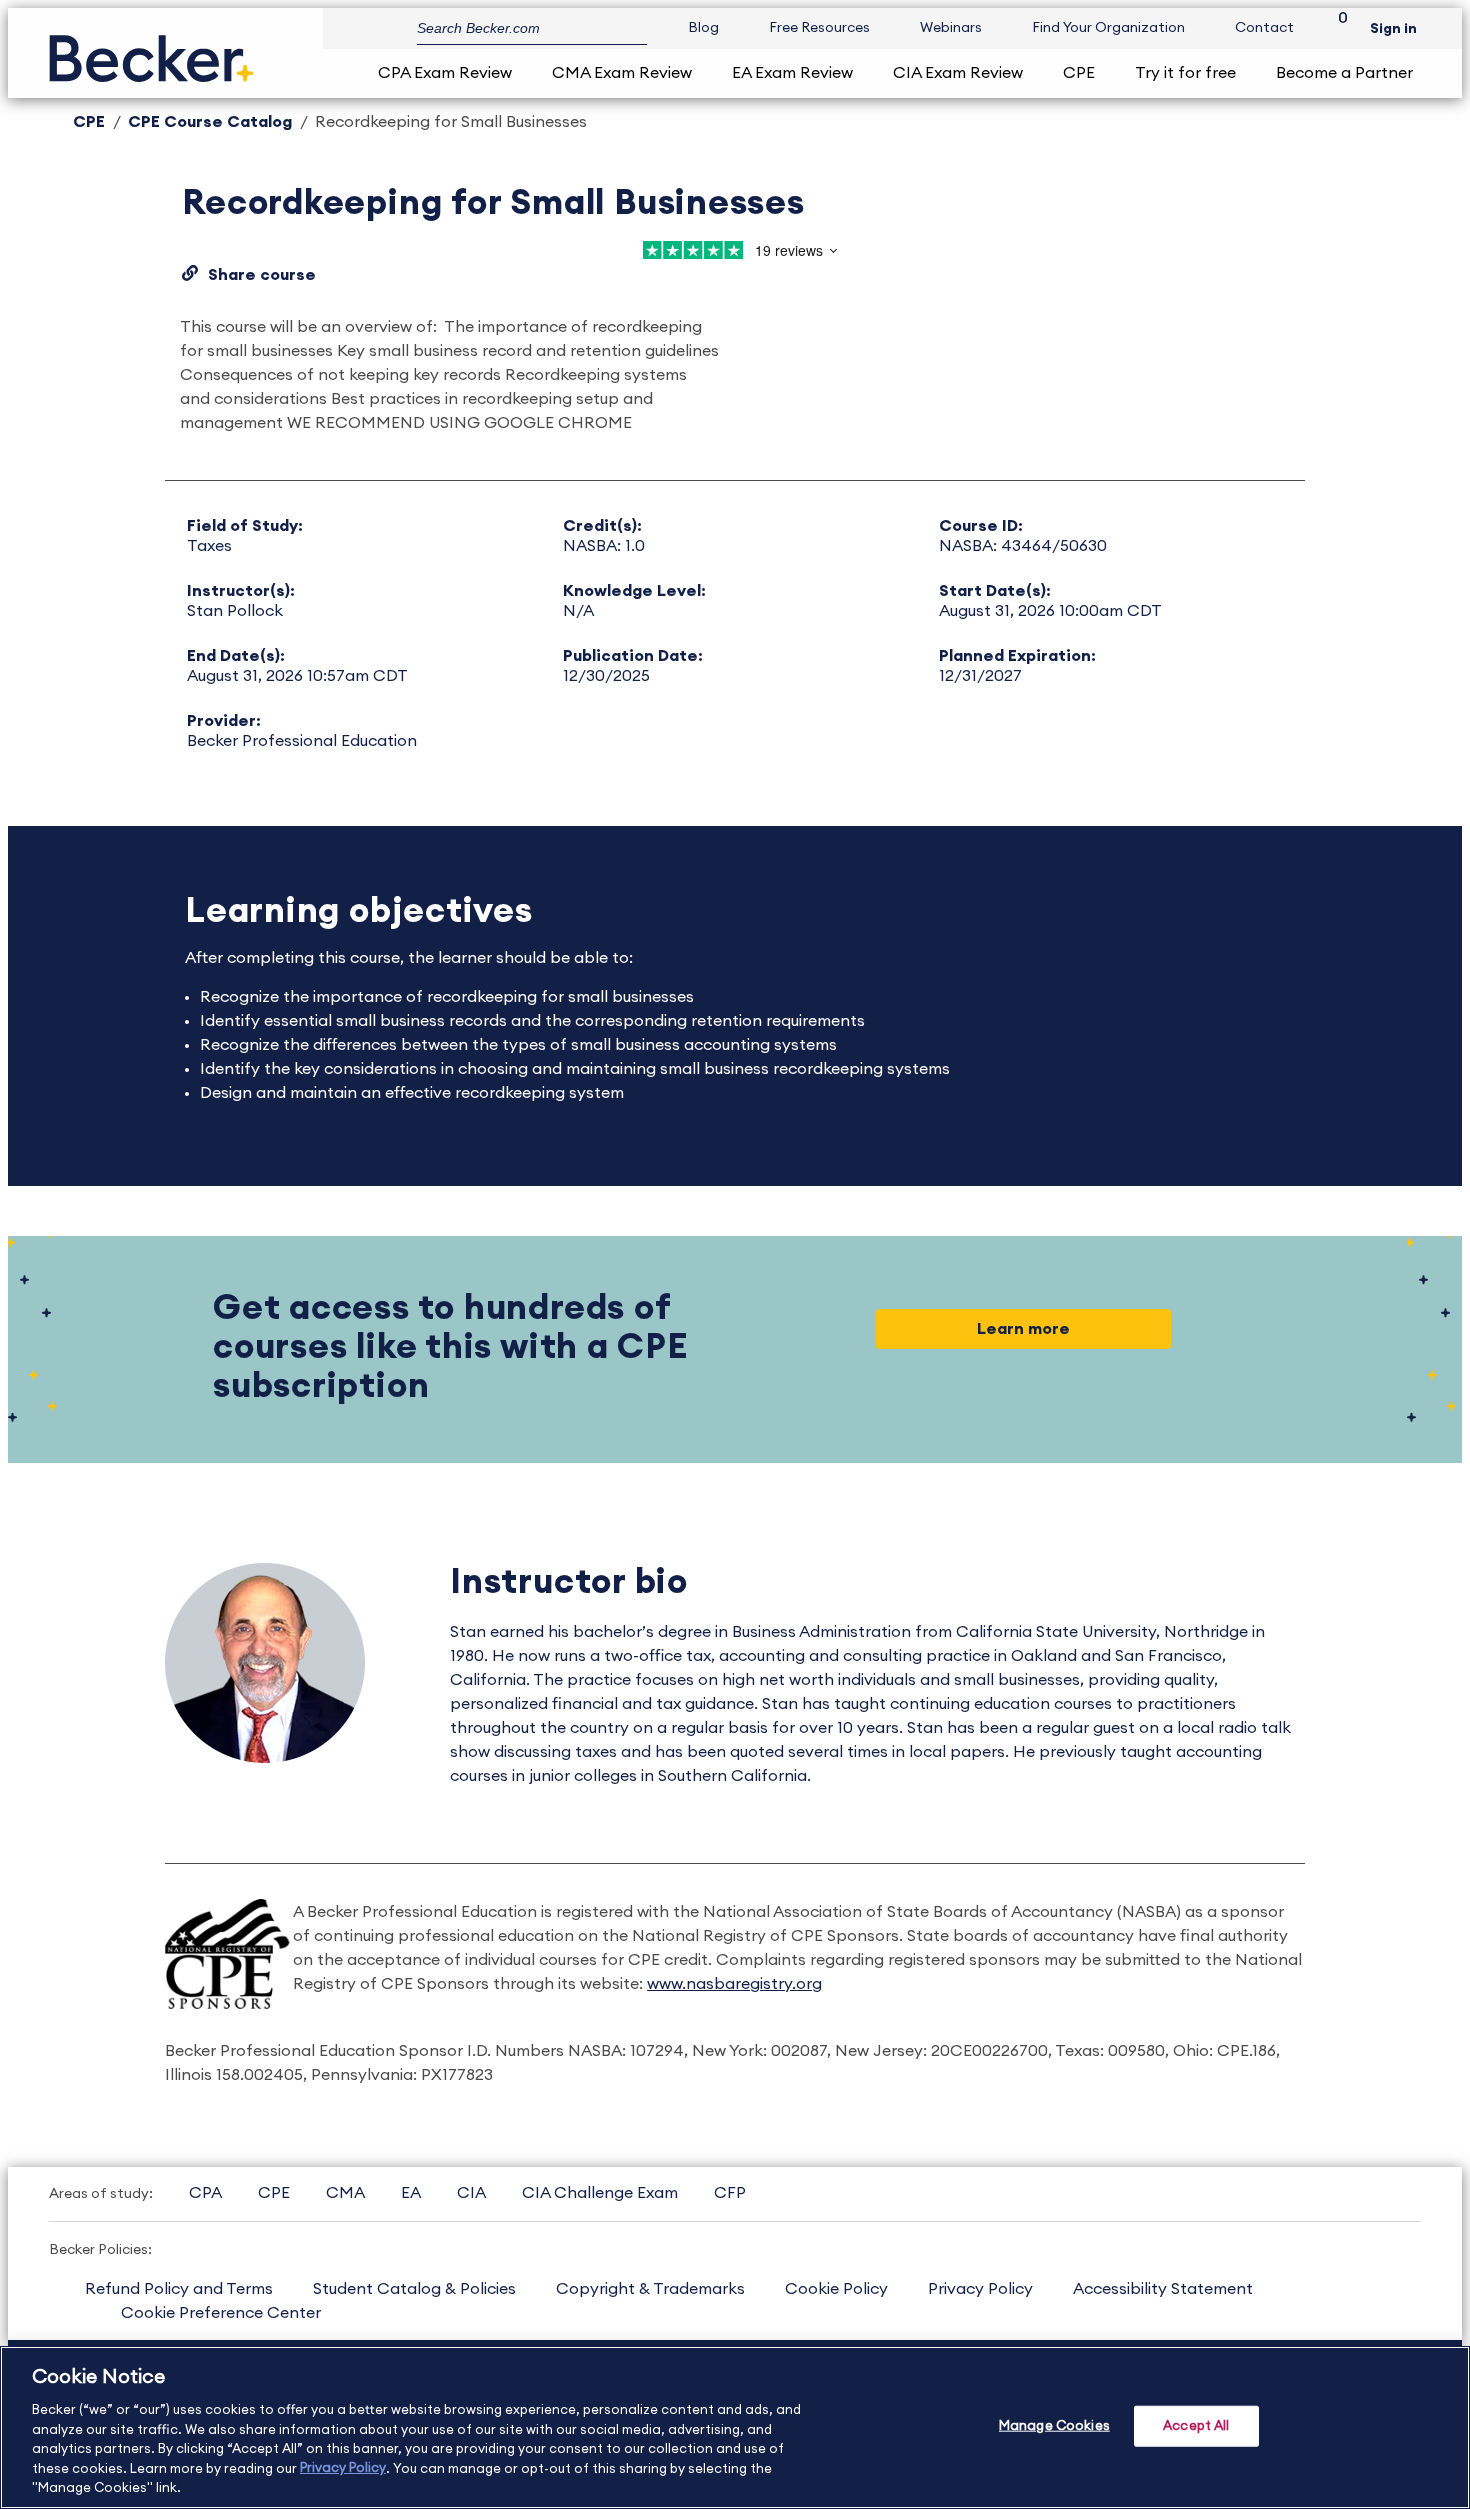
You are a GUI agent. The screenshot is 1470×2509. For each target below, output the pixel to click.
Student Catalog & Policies (414, 2289)
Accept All (1196, 2425)
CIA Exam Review (958, 73)
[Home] (151, 50)
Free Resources (819, 28)
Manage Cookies (1054, 2425)
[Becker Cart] (1336, 28)
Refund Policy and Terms (179, 2289)
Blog (703, 28)
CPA (205, 2193)
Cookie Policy (836, 2289)
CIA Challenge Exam (600, 2193)
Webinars (951, 28)
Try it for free (1185, 73)
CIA (471, 2193)
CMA (345, 2193)
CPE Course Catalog (210, 122)
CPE (1079, 73)
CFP (730, 2193)
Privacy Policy (980, 2289)
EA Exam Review (792, 73)
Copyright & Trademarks (650, 2289)
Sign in (1393, 29)
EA (411, 2193)
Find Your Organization (1108, 28)
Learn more (1023, 1329)
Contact (1264, 28)
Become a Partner (1344, 73)
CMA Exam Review (622, 73)
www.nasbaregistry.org (734, 1984)
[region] (735, 2427)
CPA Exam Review (445, 73)
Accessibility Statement (1163, 2289)
